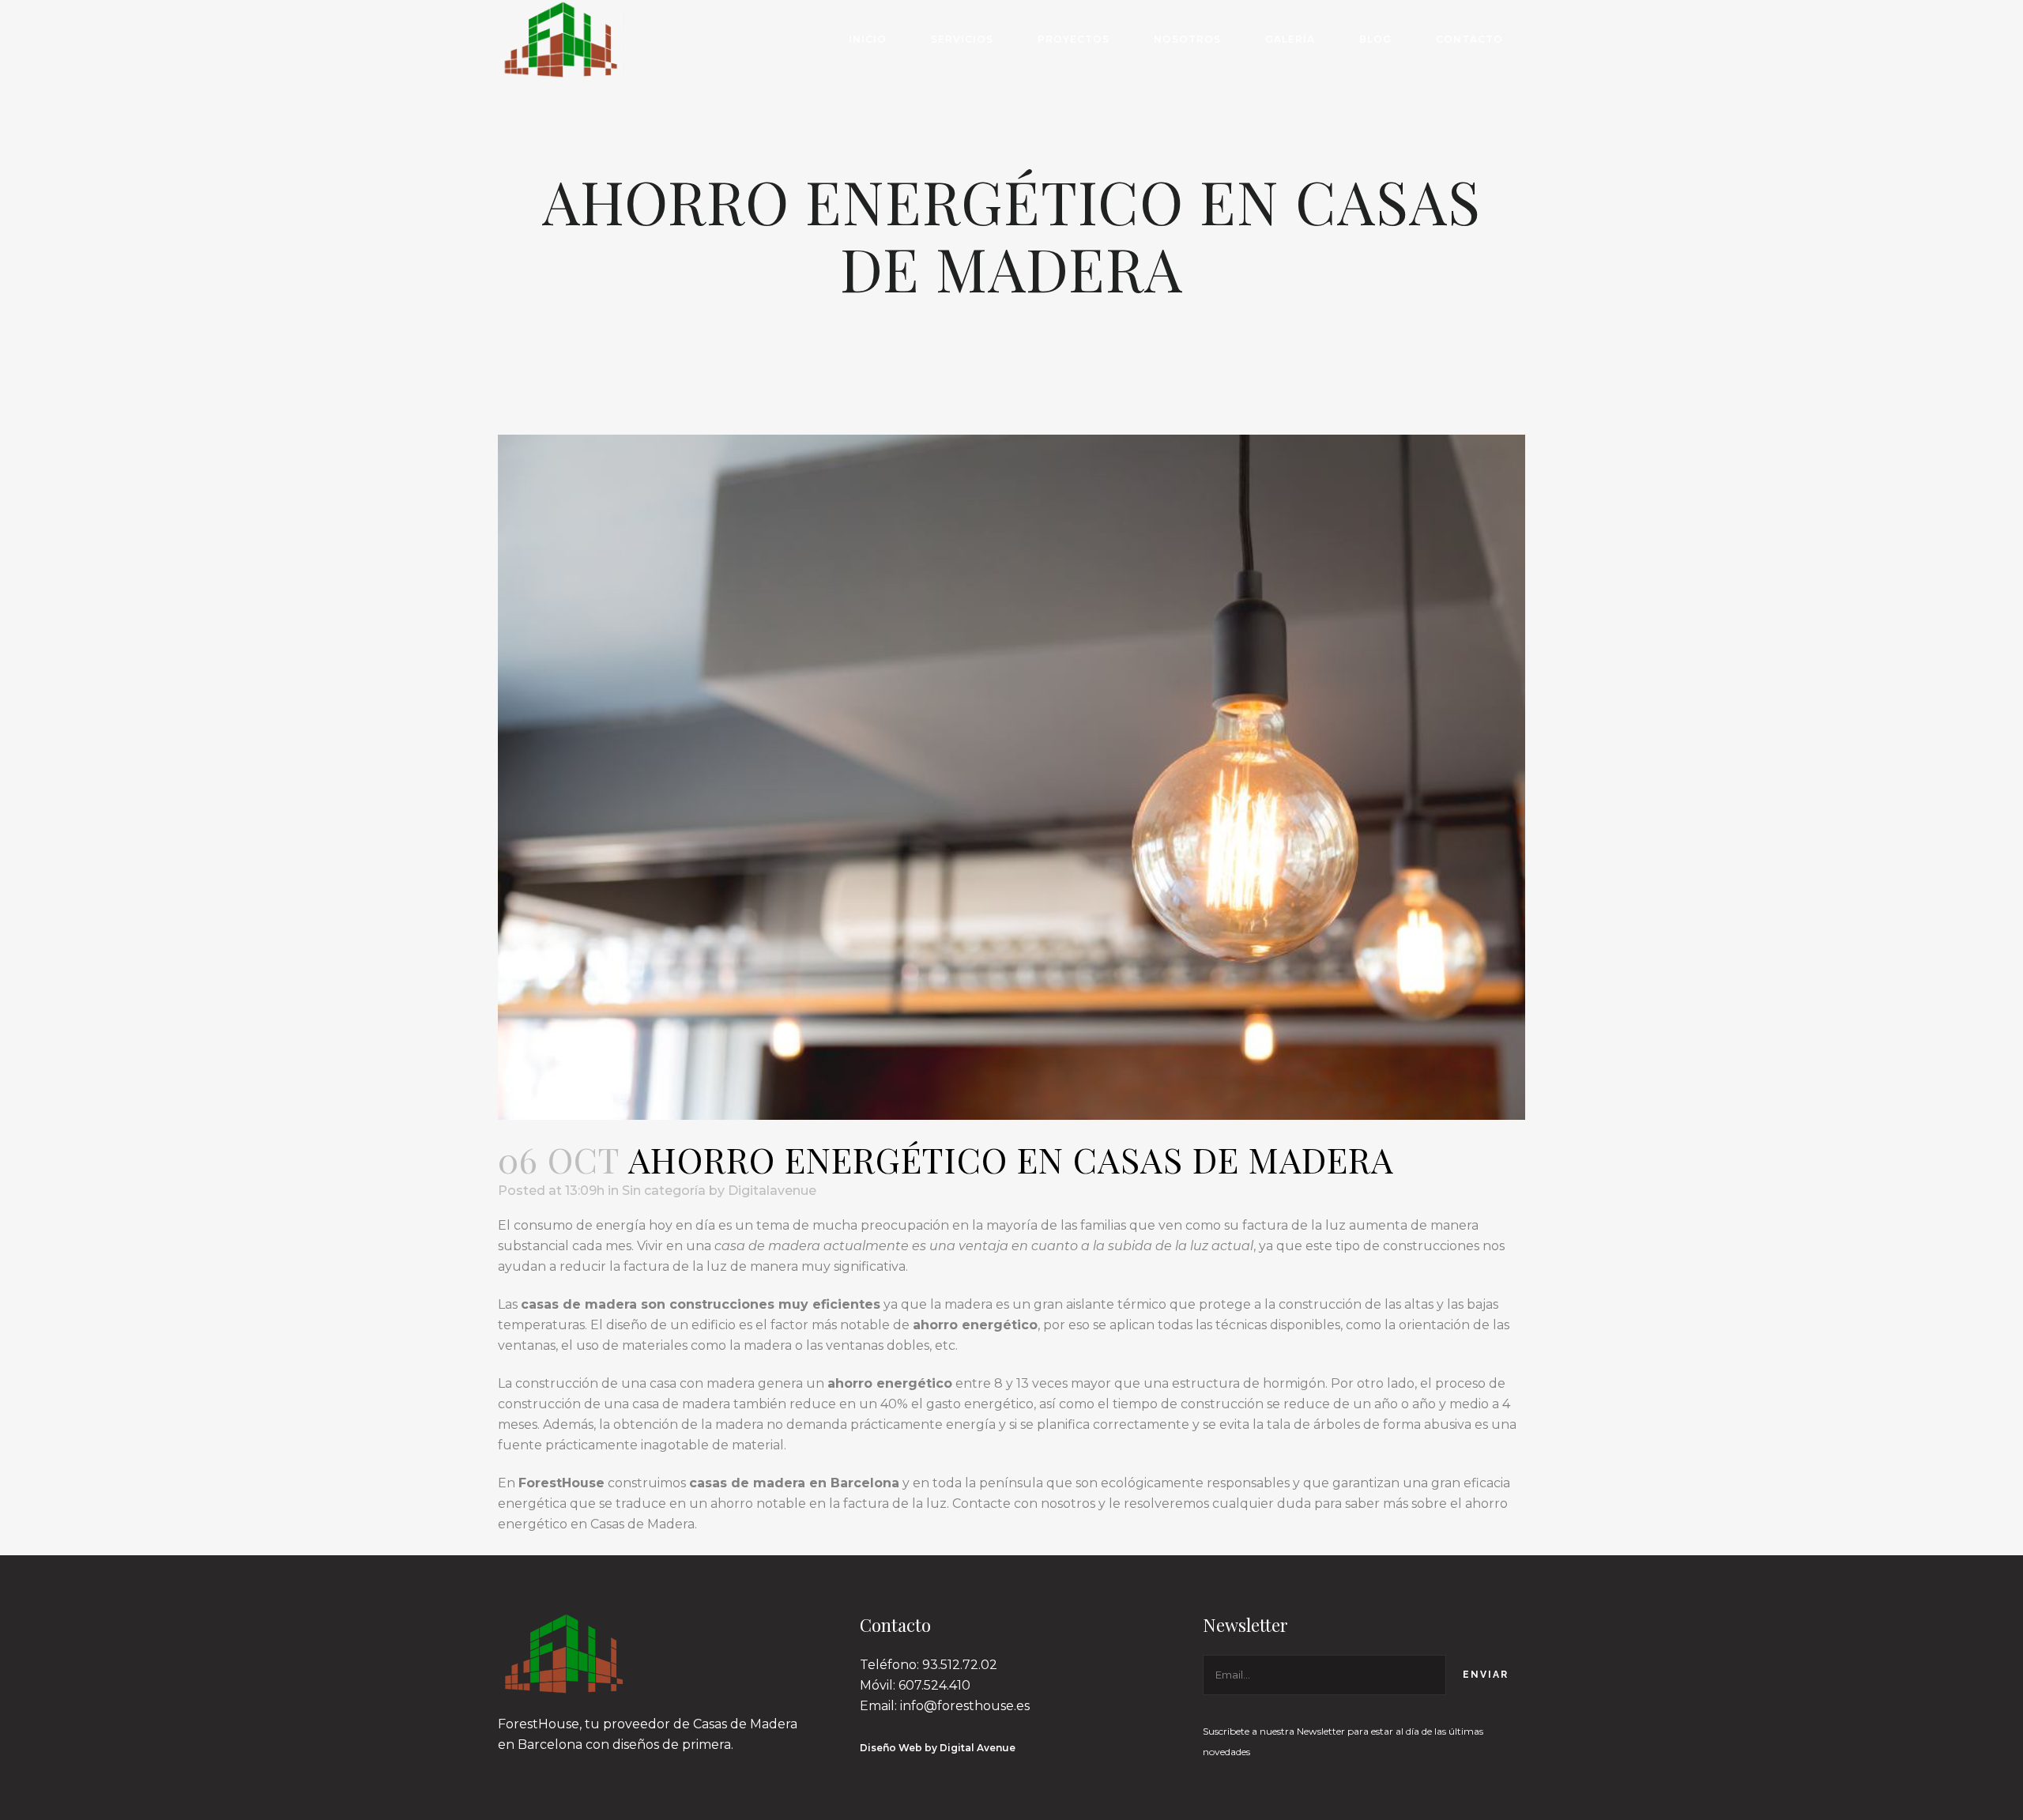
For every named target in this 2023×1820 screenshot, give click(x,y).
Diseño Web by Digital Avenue (938, 1748)
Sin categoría (664, 1191)
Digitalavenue (772, 1191)
